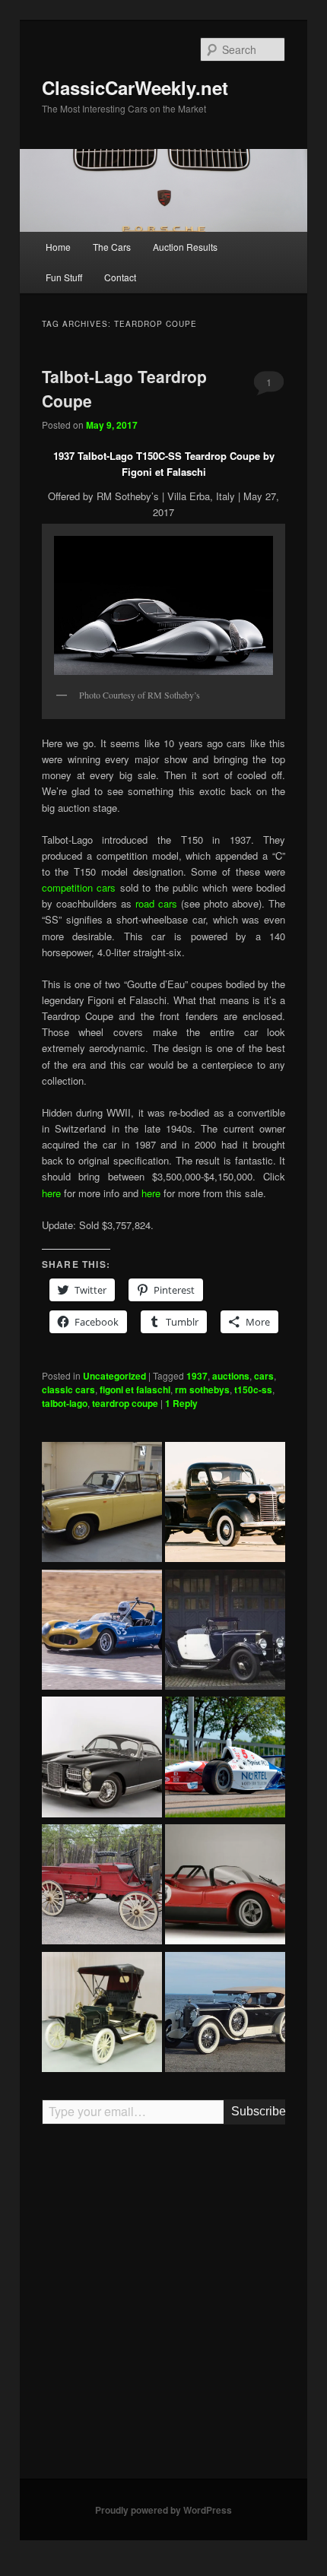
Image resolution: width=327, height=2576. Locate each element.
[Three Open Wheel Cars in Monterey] (225, 1759)
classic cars (68, 1389)
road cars (156, 903)
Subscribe (258, 2111)
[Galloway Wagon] (102, 1887)
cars (264, 1376)
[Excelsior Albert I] (225, 1632)
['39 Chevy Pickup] (225, 1504)
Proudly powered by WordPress (163, 2510)
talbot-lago (65, 1403)
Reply (181, 1403)
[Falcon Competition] (102, 1632)
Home (58, 247)
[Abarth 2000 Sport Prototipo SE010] (225, 1887)
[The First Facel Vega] (102, 1759)
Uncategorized (114, 1376)
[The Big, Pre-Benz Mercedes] (225, 2014)
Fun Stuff (64, 277)
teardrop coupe (125, 1403)
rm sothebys (202, 1389)
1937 (197, 1376)
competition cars (81, 887)
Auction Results (185, 247)
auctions (231, 1376)
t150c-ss (253, 1389)
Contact (120, 277)
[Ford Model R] (102, 2014)
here (53, 1193)
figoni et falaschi (135, 1389)
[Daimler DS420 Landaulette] (102, 1504)
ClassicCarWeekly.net (135, 87)
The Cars (112, 247)
